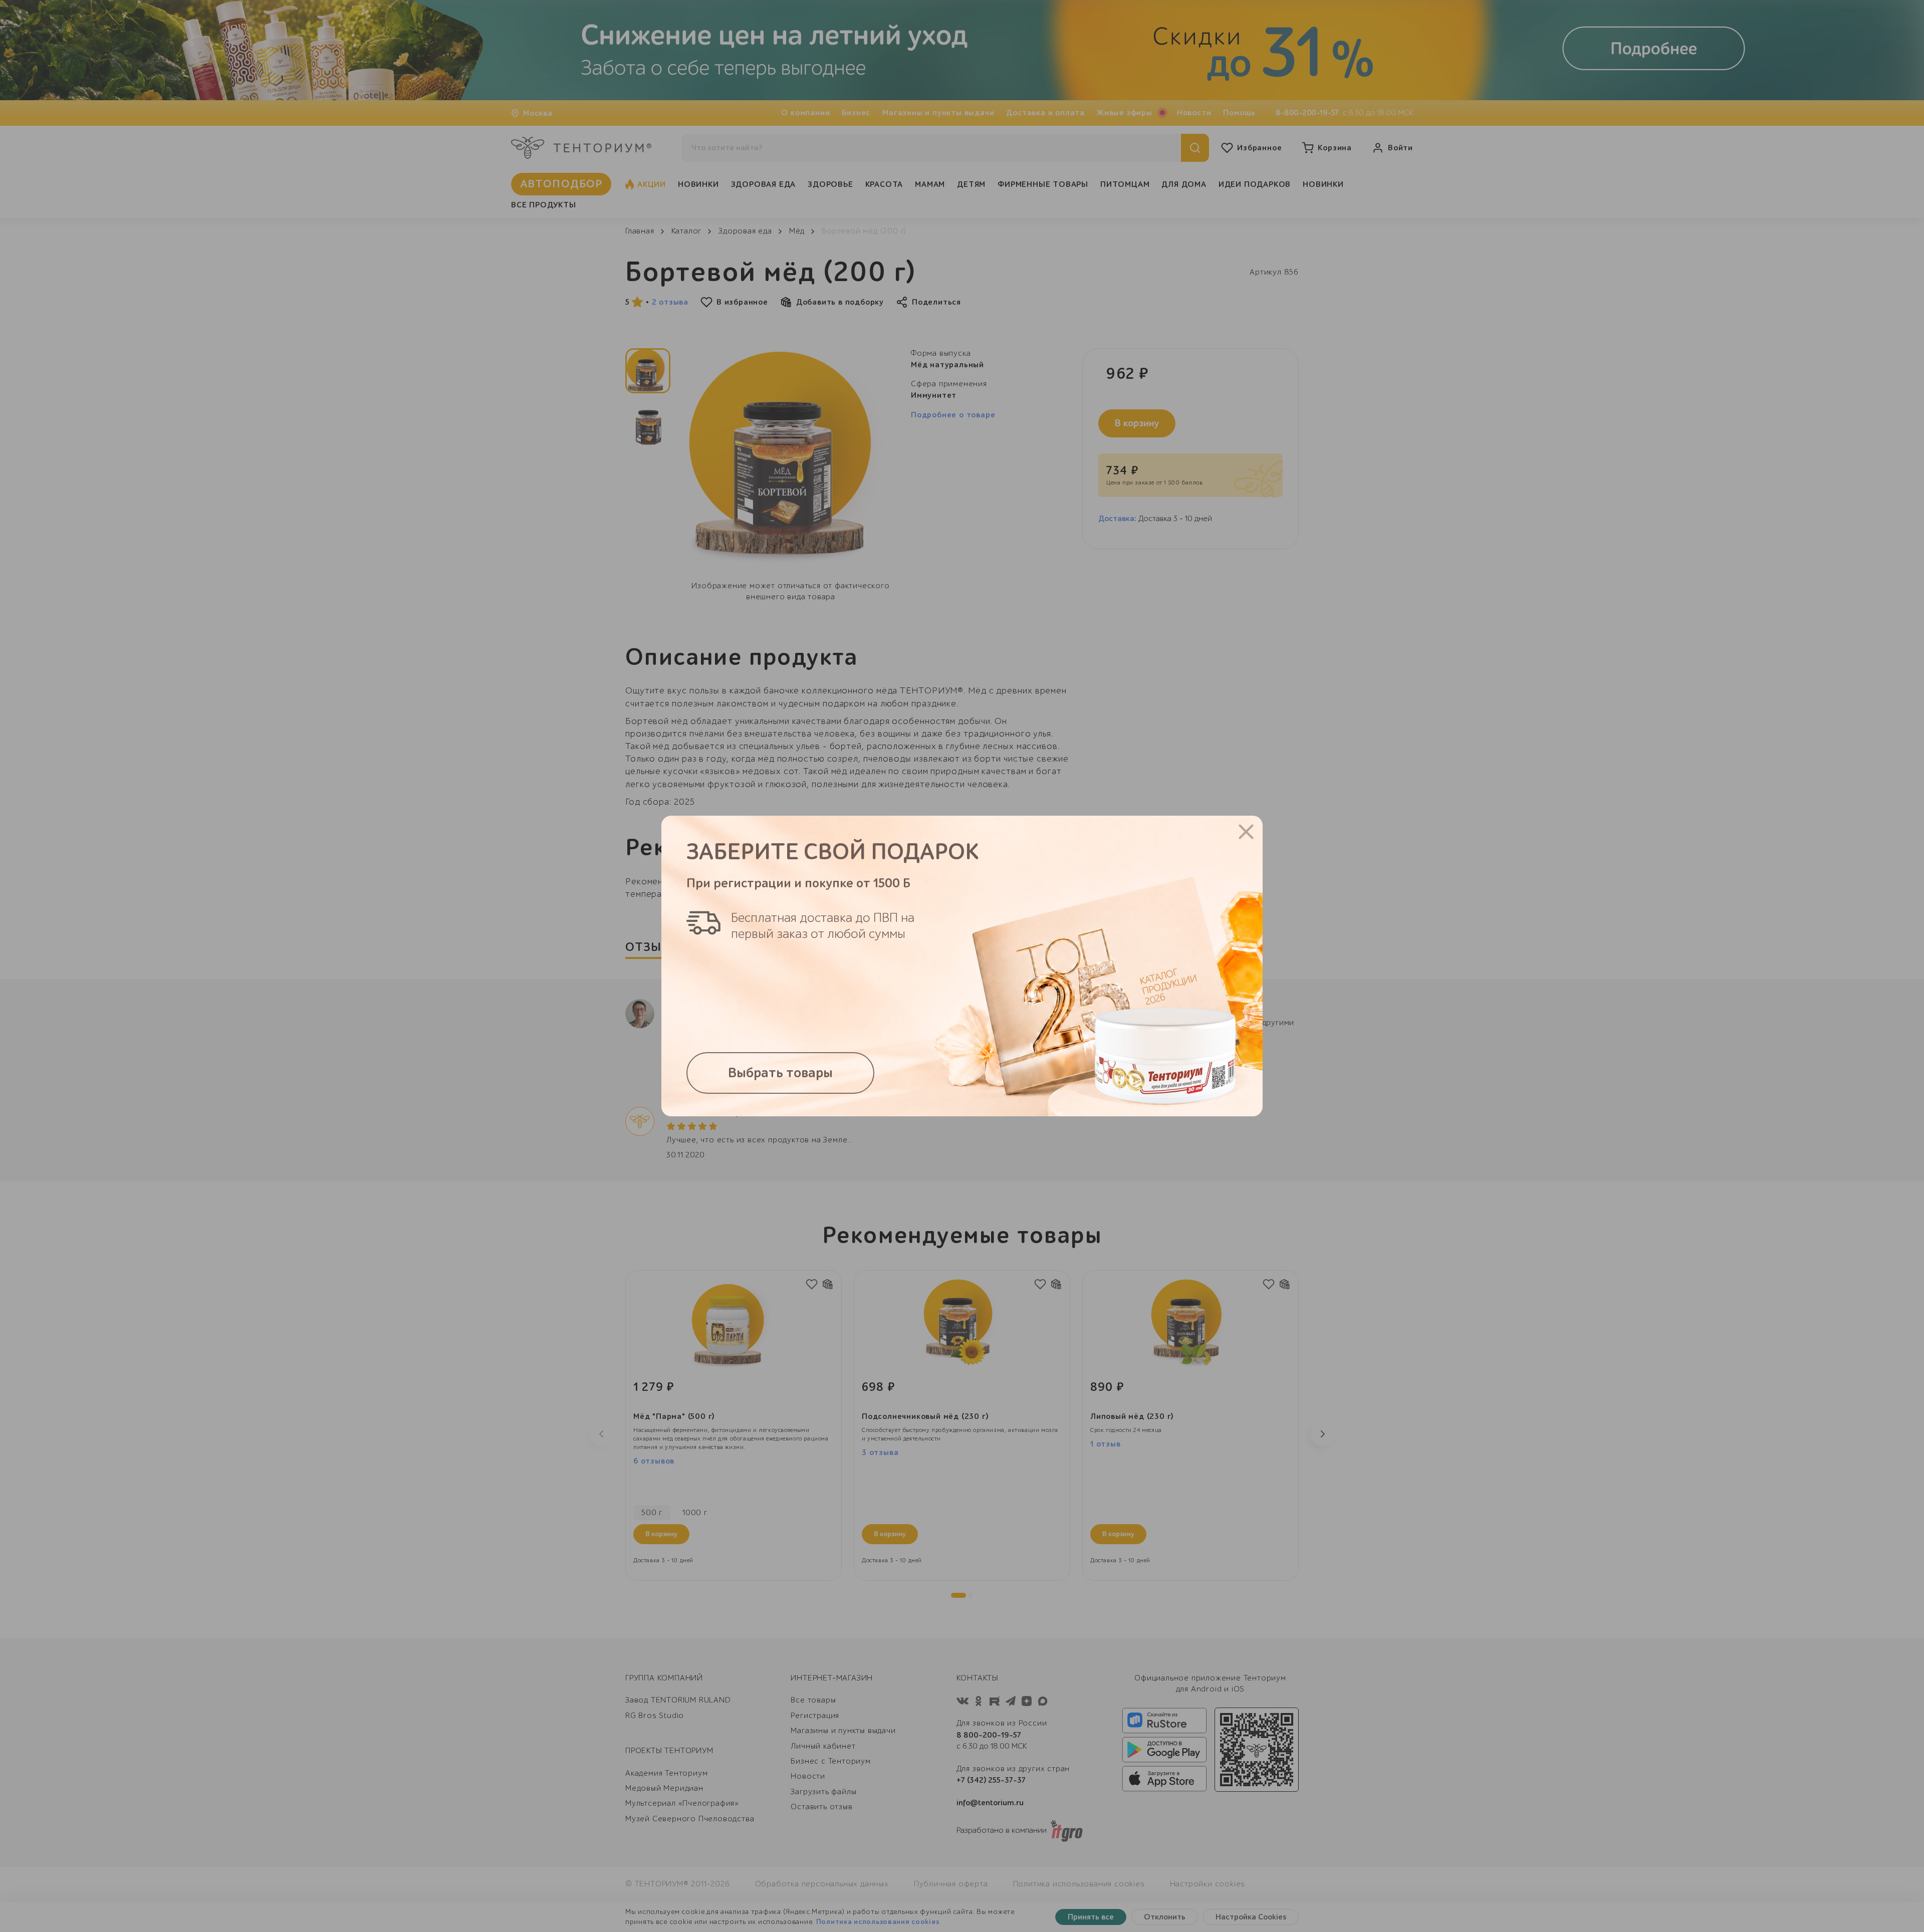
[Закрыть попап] (1246, 832)
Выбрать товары (780, 1073)
